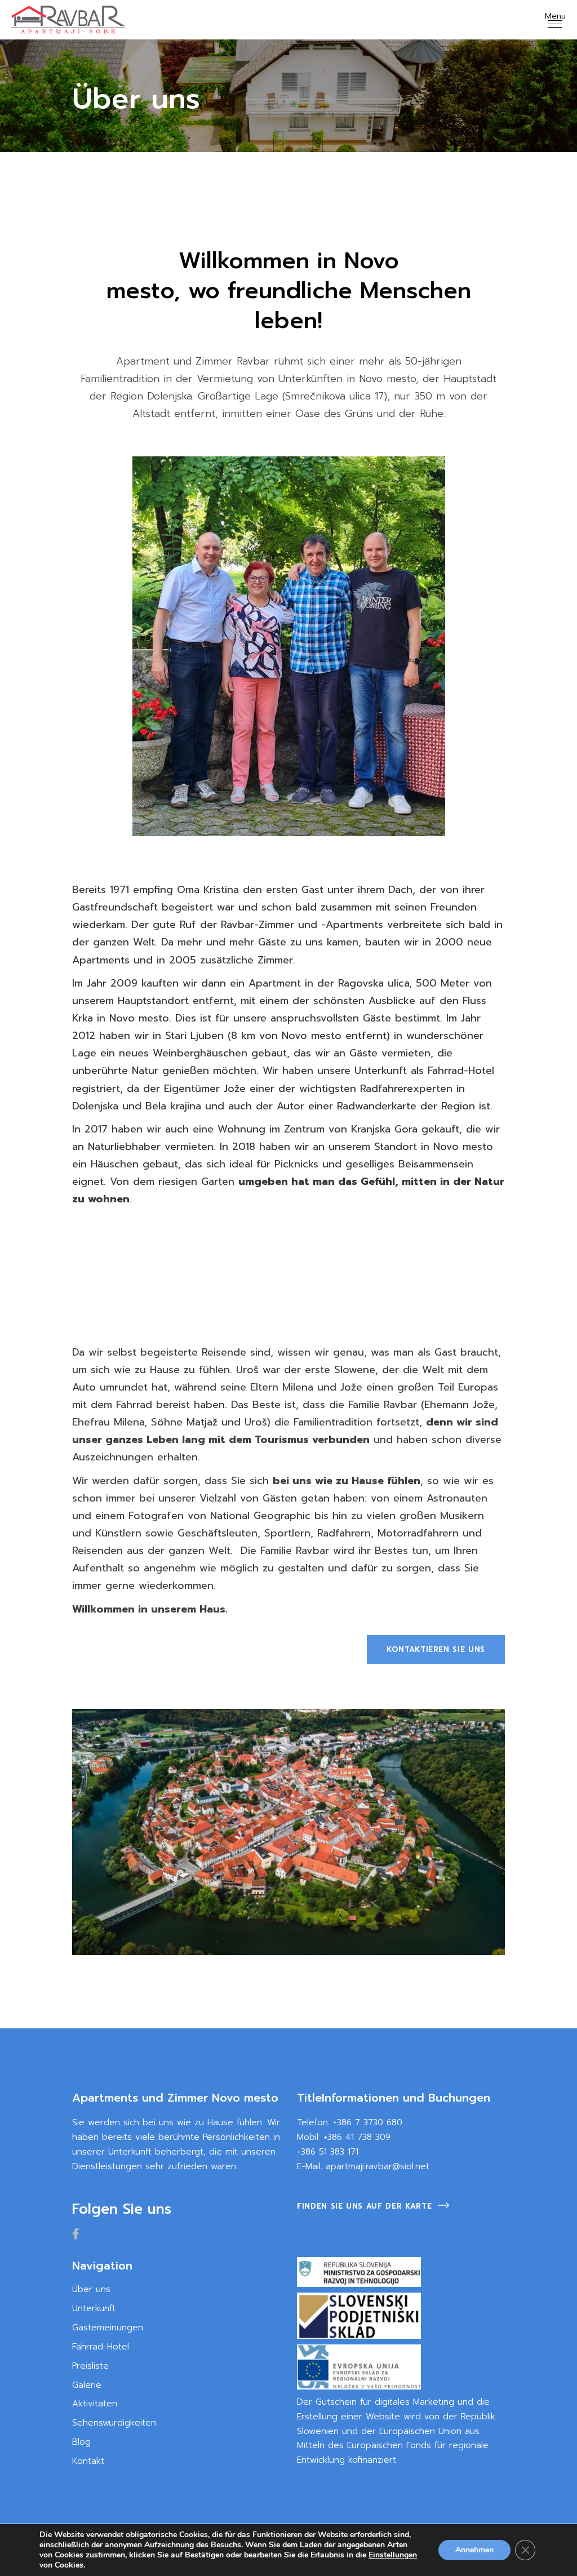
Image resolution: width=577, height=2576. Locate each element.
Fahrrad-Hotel (101, 2347)
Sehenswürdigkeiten (114, 2423)
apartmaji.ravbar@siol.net (378, 2166)
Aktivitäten (95, 2404)
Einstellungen (393, 2555)
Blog (81, 2442)
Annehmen (474, 2550)
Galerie (87, 2385)
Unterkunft (94, 2308)
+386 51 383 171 (328, 2152)
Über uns (91, 2289)
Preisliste (90, 2366)
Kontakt (88, 2461)
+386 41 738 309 (357, 2137)
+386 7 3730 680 (368, 2122)
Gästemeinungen (108, 2328)
